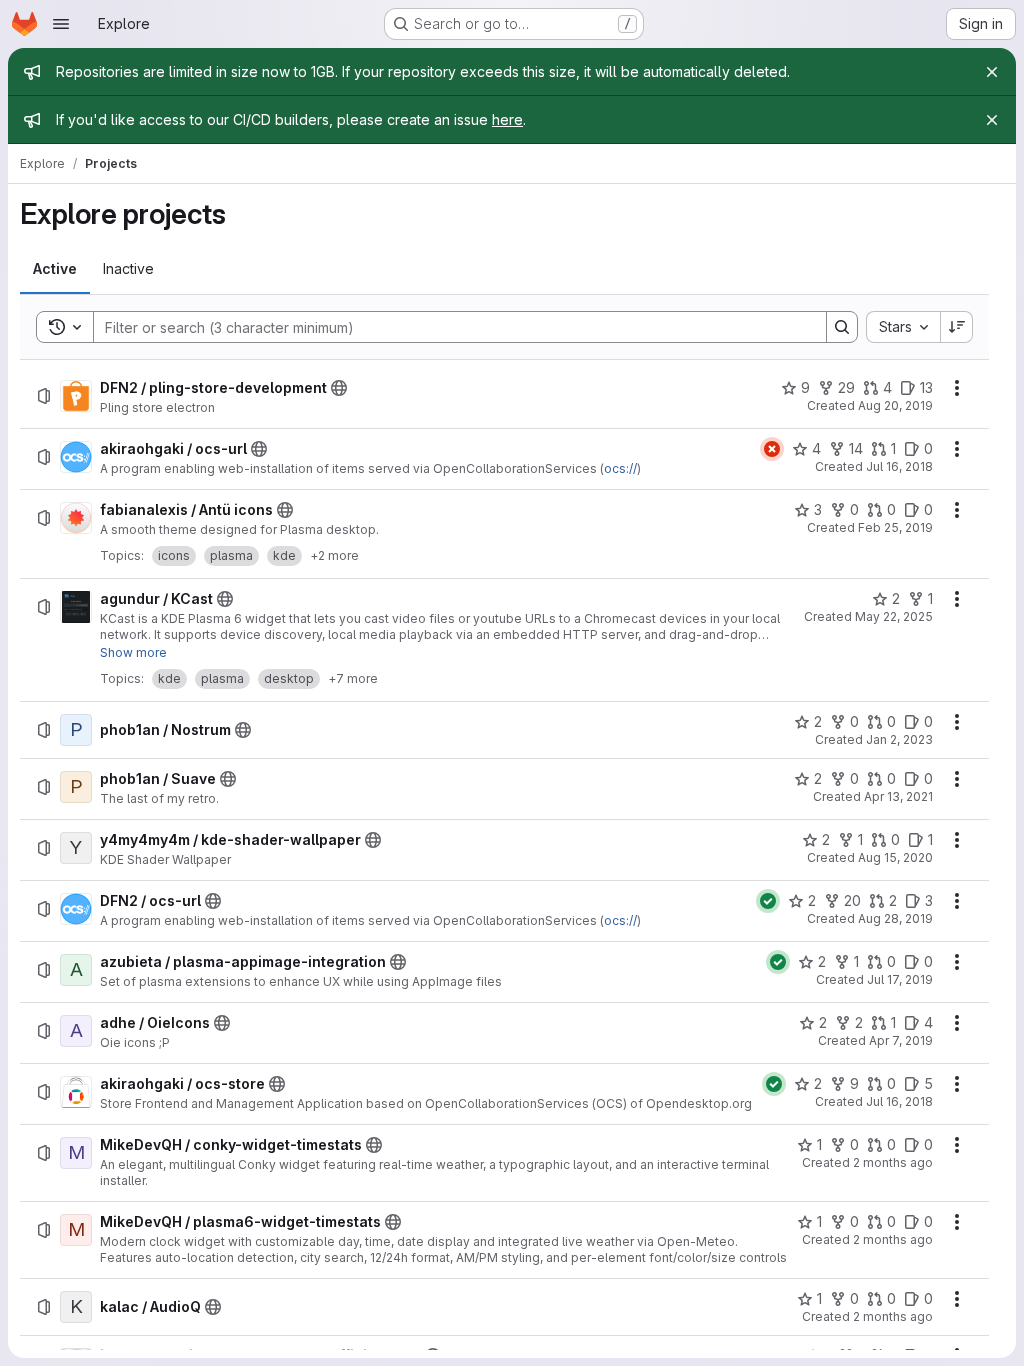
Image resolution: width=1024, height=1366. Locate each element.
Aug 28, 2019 (895, 918)
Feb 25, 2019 (895, 527)
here (507, 119)
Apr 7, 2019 (901, 1040)
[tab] (55, 269)
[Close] (992, 72)
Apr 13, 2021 (898, 796)
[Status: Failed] (772, 449)
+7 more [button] (353, 678)
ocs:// (620, 468)
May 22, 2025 (894, 616)
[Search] (842, 327)
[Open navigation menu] (61, 24)
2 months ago (893, 1162)
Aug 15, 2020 (895, 857)
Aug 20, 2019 (895, 405)
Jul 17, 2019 (900, 979)
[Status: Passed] (768, 901)
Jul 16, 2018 (899, 466)
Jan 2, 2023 (899, 739)
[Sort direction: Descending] (957, 327)
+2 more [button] (334, 555)
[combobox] (903, 327)
